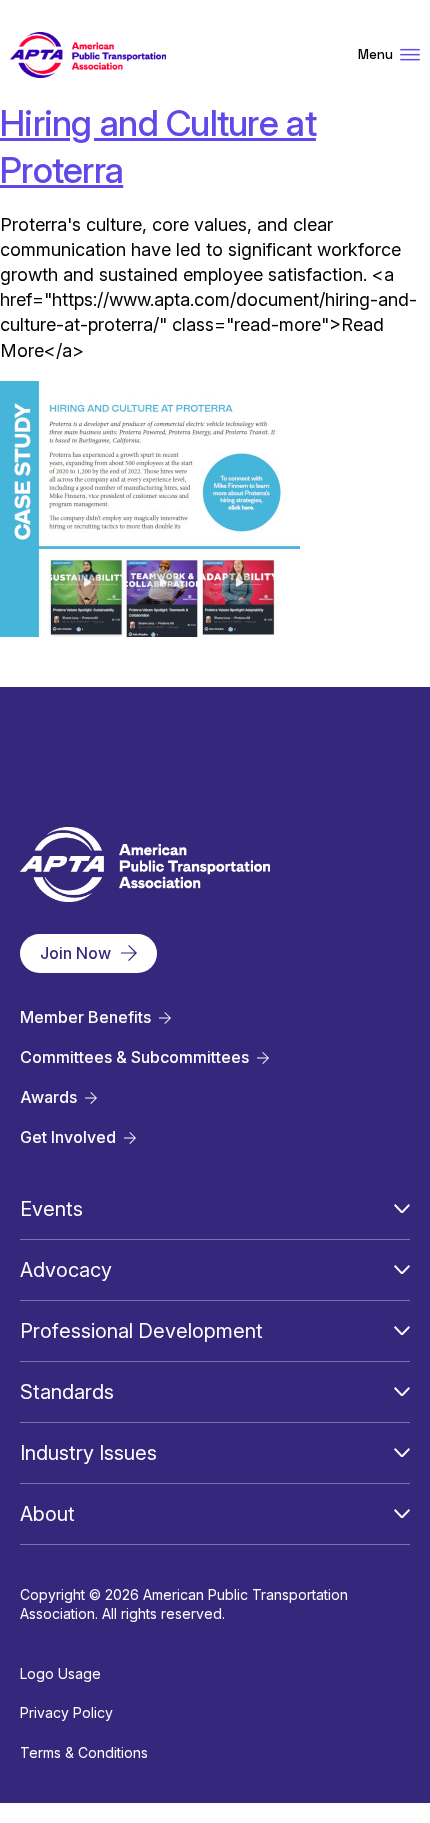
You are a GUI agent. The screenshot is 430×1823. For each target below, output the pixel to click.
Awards (48, 1097)
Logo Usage (60, 1673)
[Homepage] (88, 55)
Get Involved (68, 1137)
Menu (375, 54)
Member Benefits (85, 1017)
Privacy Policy (66, 1712)
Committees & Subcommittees (134, 1057)
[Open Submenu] (402, 1209)
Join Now (75, 953)
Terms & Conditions (84, 1752)
